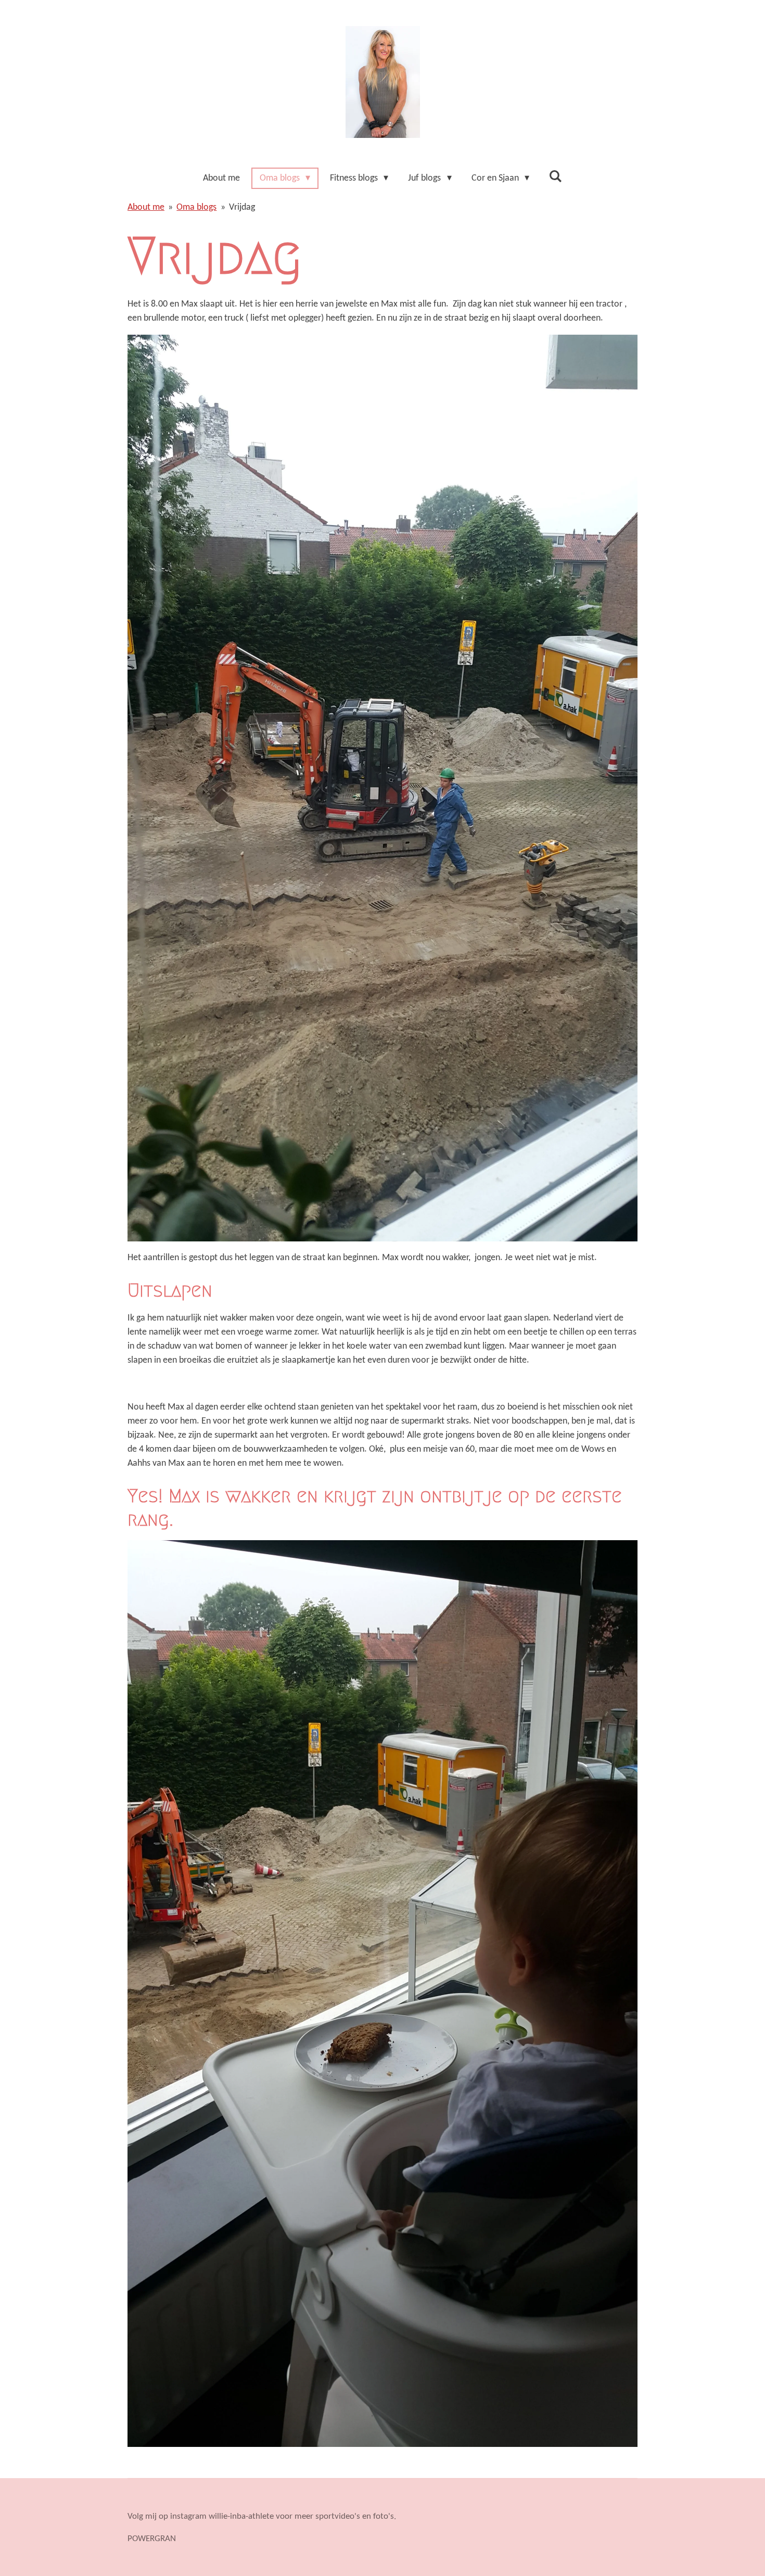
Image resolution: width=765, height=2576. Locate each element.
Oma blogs (196, 207)
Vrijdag (242, 207)
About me (146, 207)
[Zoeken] (556, 177)
